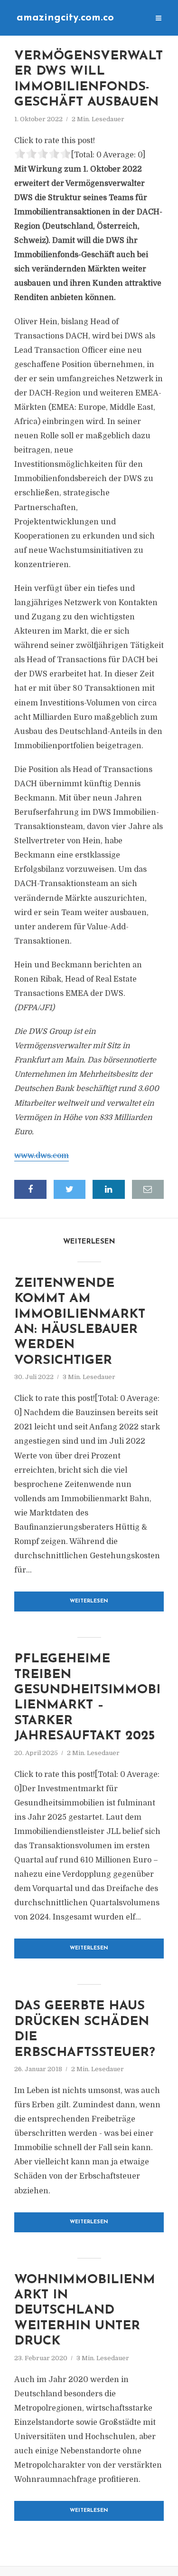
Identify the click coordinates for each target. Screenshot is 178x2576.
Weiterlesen (89, 1601)
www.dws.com (42, 1156)
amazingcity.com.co (65, 18)
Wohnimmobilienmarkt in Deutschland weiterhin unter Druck (85, 2311)
